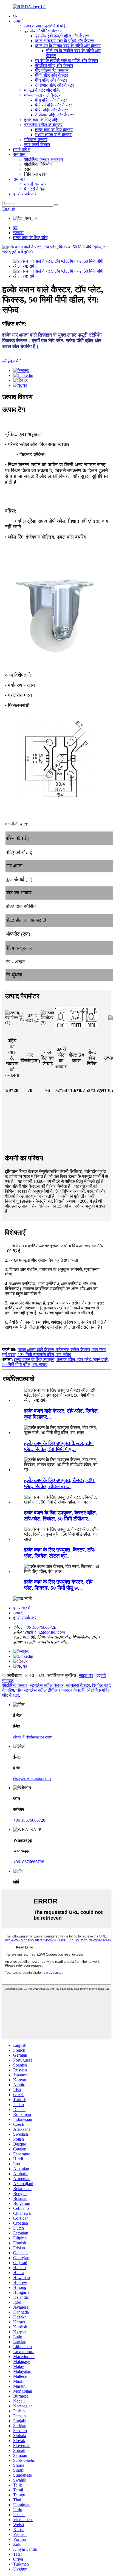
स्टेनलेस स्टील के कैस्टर (43, 125)
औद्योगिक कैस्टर (15, 1685)
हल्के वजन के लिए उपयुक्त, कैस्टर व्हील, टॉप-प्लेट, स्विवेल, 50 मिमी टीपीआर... (60, 1516)
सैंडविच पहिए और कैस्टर (54, 65)
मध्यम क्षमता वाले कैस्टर (42, 95)
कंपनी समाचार (35, 184)
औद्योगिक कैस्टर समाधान (43, 159)
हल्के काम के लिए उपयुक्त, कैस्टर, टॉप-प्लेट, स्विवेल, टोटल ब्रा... (60, 1483)
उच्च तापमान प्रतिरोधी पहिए (46, 26)
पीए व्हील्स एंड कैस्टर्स (52, 70)
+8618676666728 (29, 1862)
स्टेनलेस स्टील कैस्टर (47, 1685)
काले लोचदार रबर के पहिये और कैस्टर (65, 41)
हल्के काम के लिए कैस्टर (54, 130)
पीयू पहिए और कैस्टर (51, 80)
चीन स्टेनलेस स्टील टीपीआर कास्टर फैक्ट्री (50, 1690)
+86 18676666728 (40, 1627)
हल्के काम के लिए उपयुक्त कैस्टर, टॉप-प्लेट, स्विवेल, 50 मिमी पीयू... (59, 1446)
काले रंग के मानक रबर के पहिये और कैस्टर (68, 46)
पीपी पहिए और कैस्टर (52, 75)
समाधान (19, 154)
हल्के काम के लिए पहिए (42, 120)
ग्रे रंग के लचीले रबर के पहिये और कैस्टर (67, 61)
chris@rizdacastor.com (45, 1632)
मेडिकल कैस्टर (36, 140)
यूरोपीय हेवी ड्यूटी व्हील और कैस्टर (62, 36)
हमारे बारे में (22, 149)
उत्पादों (18, 21)
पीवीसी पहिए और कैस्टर (54, 105)
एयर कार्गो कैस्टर (37, 145)
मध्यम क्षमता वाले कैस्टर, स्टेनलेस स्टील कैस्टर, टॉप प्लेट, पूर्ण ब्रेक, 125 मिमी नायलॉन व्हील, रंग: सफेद (55, 1352)
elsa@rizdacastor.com (32, 1778)
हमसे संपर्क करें (25, 194)
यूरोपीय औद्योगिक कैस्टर (43, 31)
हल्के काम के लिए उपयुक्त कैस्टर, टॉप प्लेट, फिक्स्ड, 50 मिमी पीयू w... (58, 1585)
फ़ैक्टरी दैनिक (35, 189)
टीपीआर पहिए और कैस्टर (55, 85)
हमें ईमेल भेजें (12, 361)
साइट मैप (86, 1675)
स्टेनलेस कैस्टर (78, 1685)
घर (15, 16)
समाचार (19, 179)
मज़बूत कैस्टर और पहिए (42, 90)
